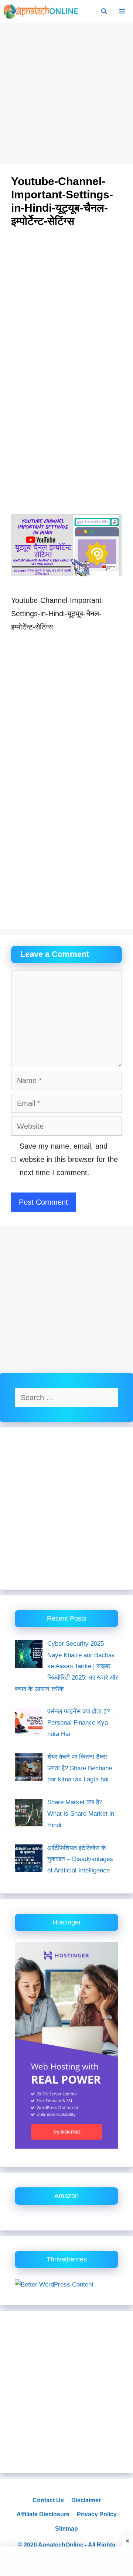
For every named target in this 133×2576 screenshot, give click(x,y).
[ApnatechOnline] (42, 11)
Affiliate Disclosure (43, 2514)
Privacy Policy (97, 2514)
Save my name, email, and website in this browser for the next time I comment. (69, 1159)
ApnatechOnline (61, 2545)
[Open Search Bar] (104, 11)
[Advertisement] (66, 94)
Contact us (48, 2500)
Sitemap (66, 2529)
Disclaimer (86, 2500)
